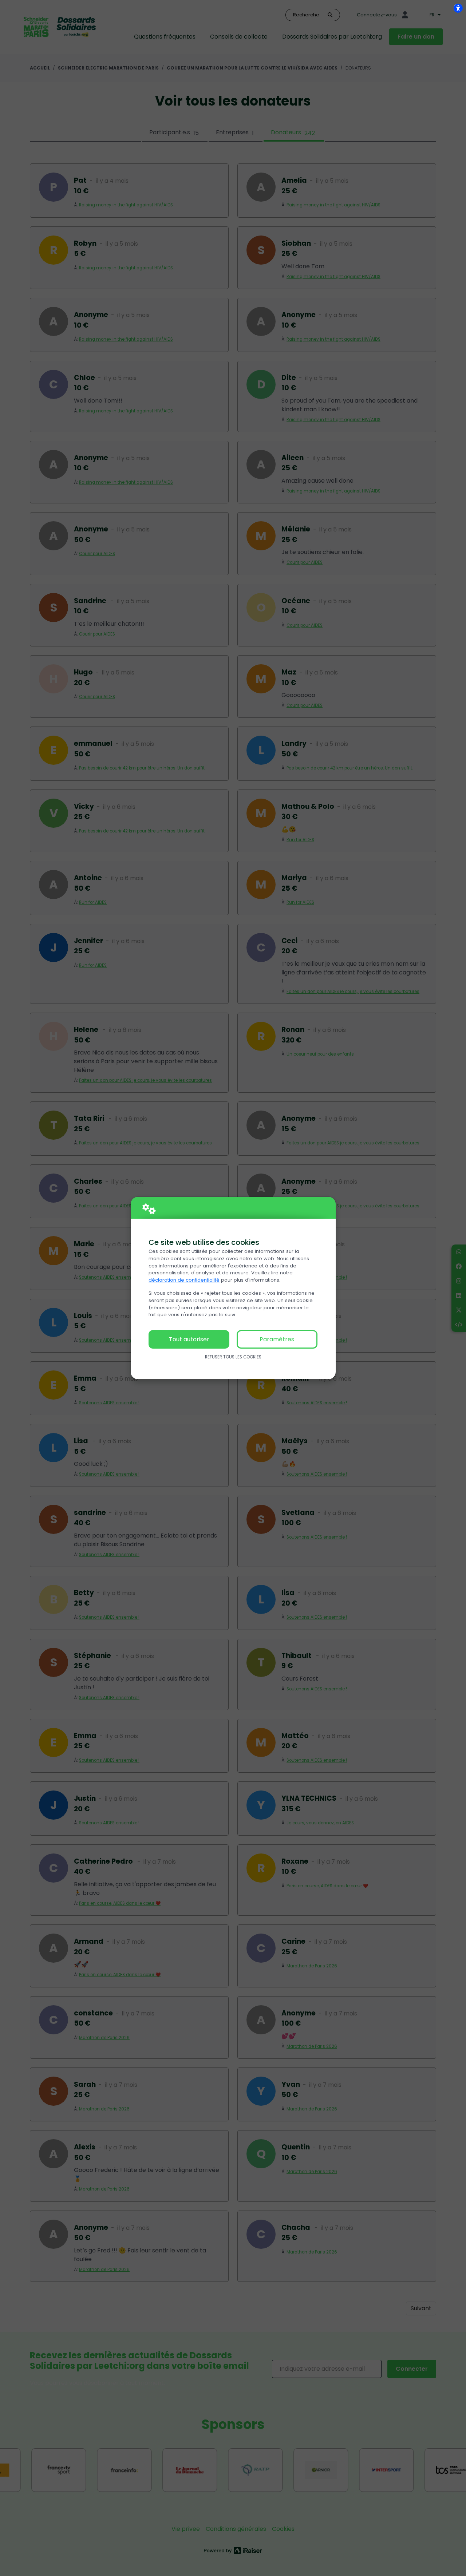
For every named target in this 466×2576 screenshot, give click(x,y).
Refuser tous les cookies (233, 1357)
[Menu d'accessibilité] (458, 8)
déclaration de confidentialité (184, 1280)
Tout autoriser (189, 1339)
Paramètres (277, 1339)
